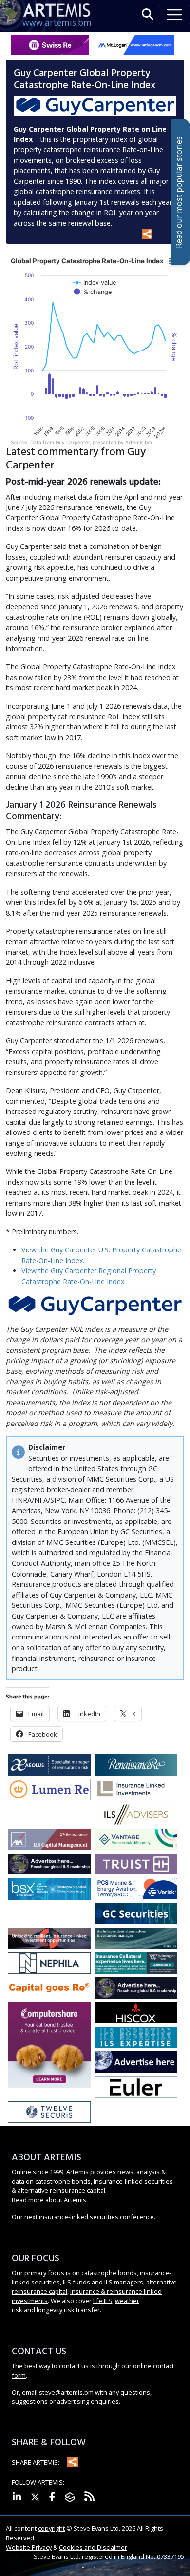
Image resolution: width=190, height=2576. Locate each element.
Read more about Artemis (49, 2200)
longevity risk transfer (68, 2310)
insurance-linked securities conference (96, 2217)
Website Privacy (29, 2547)
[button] (148, 14)
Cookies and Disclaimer (93, 2547)
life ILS (103, 2301)
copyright (51, 2528)
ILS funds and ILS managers (103, 2282)
